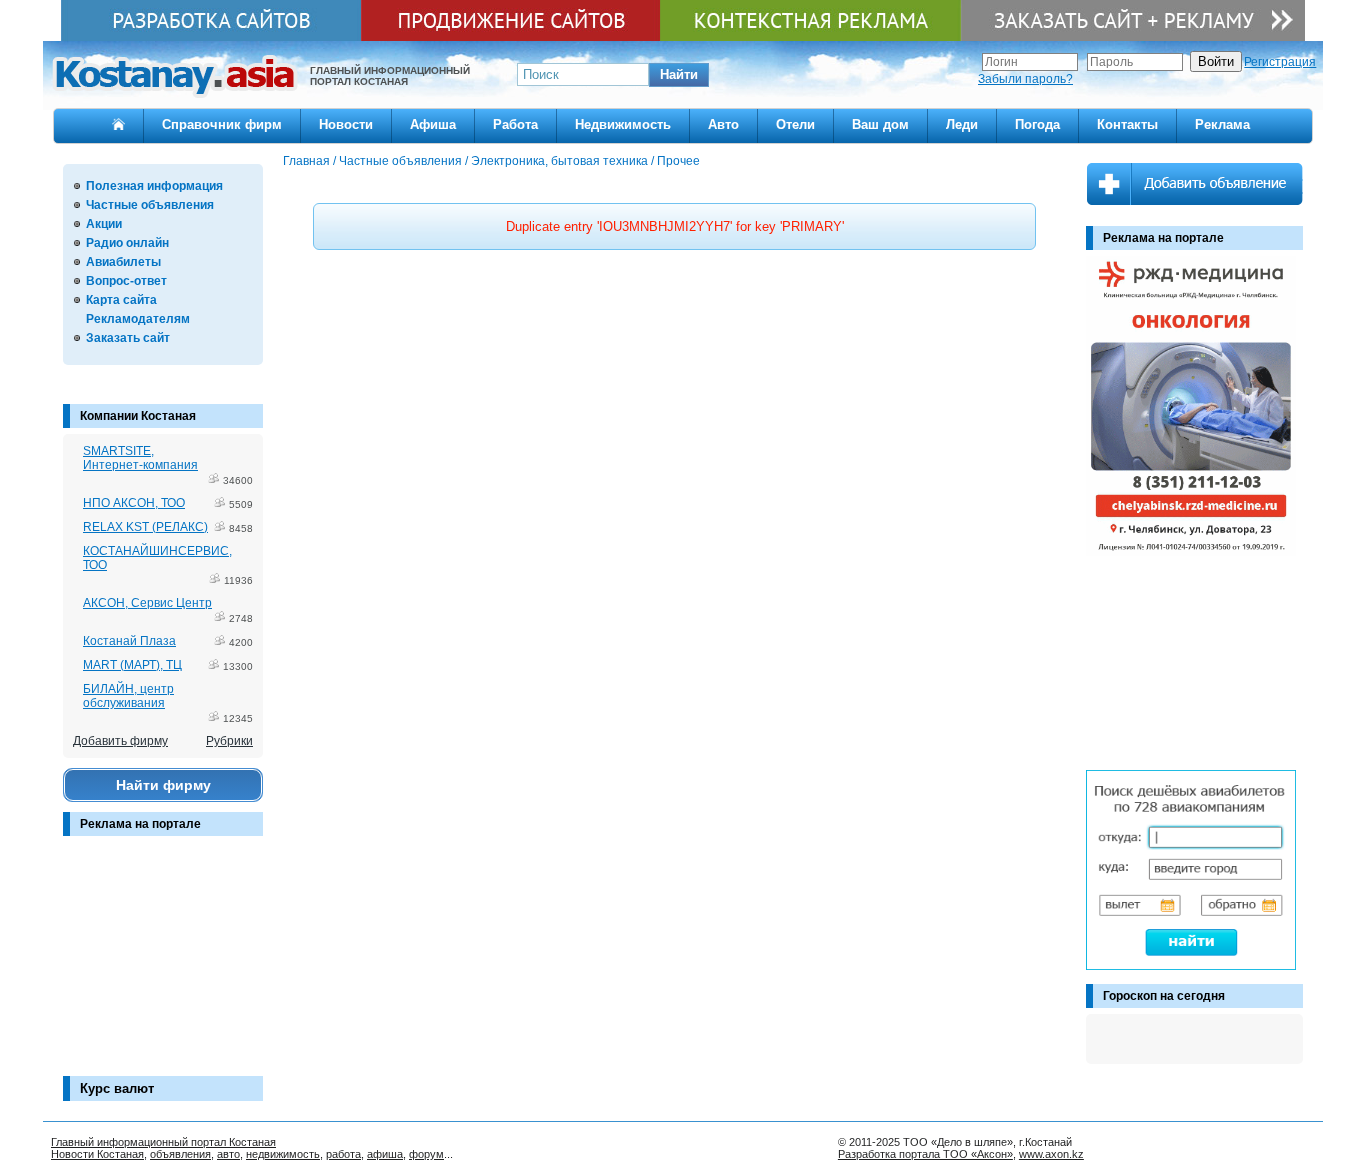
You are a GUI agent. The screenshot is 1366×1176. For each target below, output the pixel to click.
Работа (515, 124)
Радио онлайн (127, 243)
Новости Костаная (97, 1154)
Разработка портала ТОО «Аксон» (925, 1154)
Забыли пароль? (1025, 79)
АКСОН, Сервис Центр (147, 603)
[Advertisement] (163, 966)
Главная (306, 161)
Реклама (1222, 124)
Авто (723, 124)
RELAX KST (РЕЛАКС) (145, 527)
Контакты (1127, 124)
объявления (180, 1154)
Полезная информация (154, 186)
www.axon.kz (1051, 1154)
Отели (795, 124)
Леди (962, 124)
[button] (679, 75)
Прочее (678, 161)
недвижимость (283, 1154)
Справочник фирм (222, 124)
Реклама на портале (140, 824)
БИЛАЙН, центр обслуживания (128, 696)
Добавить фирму (120, 741)
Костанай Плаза (129, 641)
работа (343, 1154)
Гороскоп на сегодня (1164, 996)
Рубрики (229, 741)
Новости (346, 124)
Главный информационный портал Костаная (163, 1142)
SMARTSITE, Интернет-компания (140, 458)
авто (228, 1154)
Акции (104, 224)
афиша (385, 1154)
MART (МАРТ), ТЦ (132, 665)
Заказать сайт (128, 338)
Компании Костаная (138, 416)
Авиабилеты (123, 262)
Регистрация (1280, 62)
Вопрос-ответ (126, 281)
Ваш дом (880, 124)
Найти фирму (163, 785)
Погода (1037, 124)
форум (426, 1154)
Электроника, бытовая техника (559, 161)
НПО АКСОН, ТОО (134, 503)
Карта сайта (121, 300)
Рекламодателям (138, 319)
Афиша (433, 124)
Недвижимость (623, 124)
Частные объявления (150, 205)
